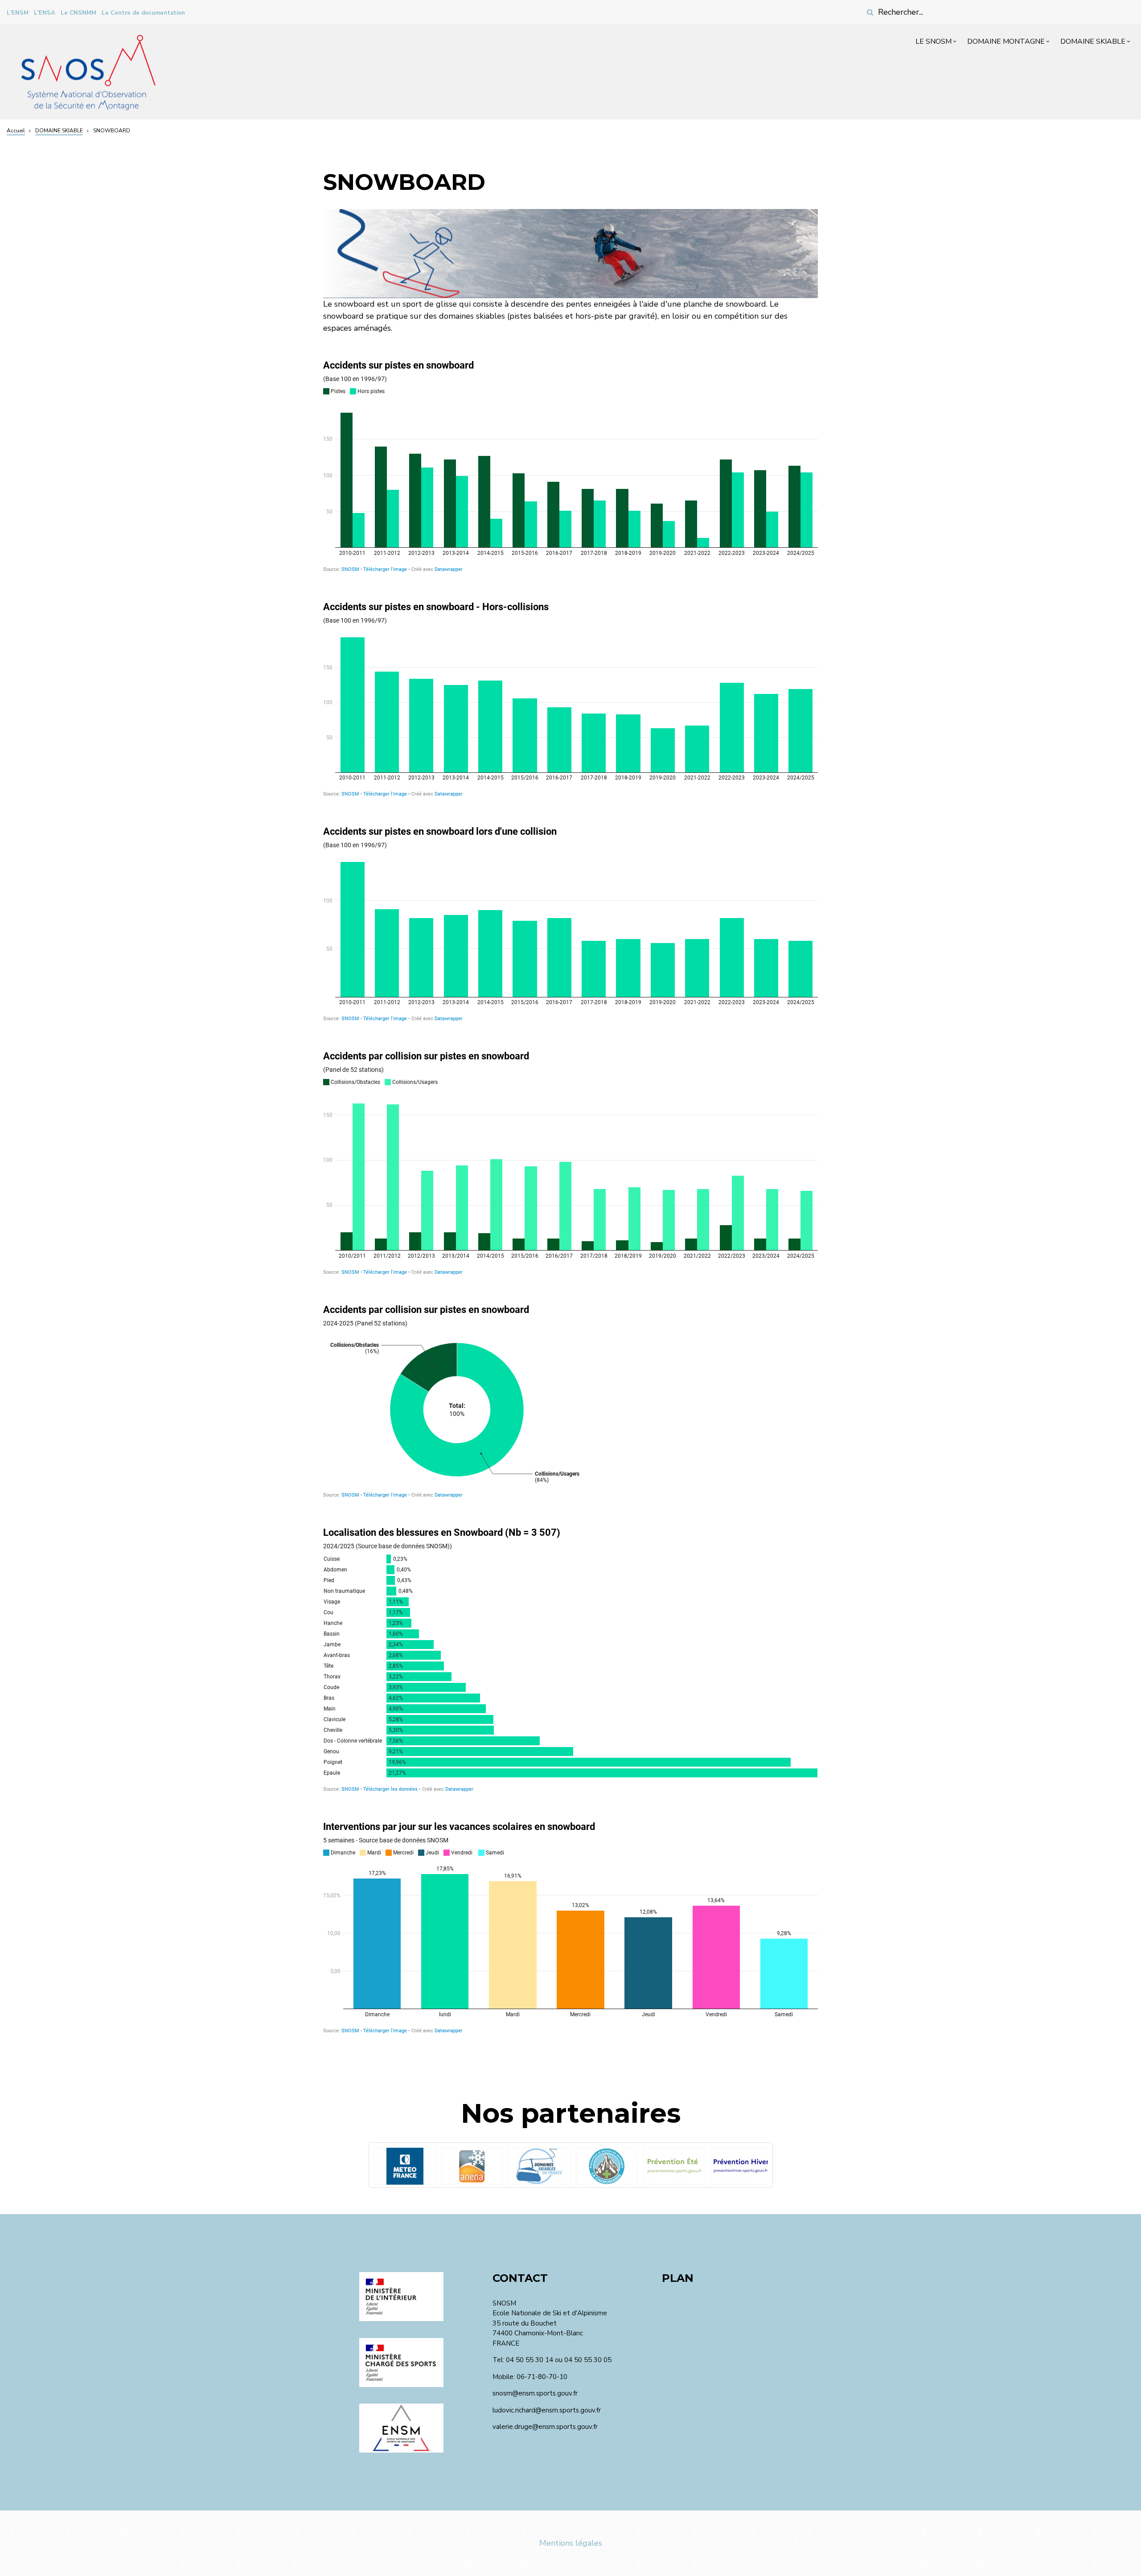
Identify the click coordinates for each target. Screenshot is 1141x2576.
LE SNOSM (937, 43)
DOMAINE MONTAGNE (1009, 43)
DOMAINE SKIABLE (1096, 43)
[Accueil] (88, 71)
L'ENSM (18, 13)
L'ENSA (45, 13)
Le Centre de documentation (143, 13)
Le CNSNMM (78, 13)
